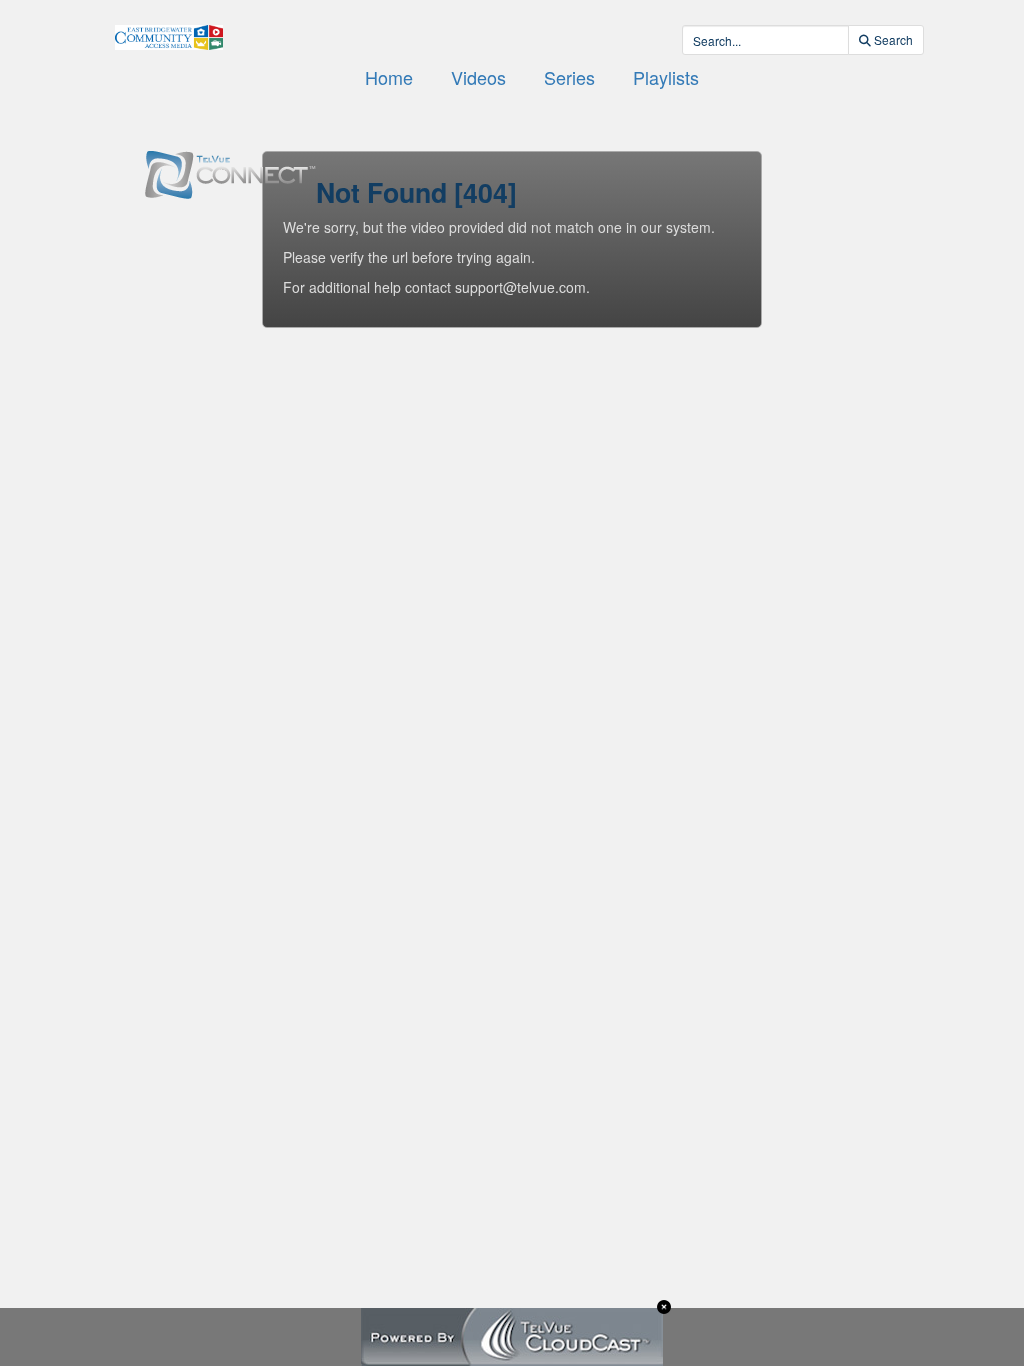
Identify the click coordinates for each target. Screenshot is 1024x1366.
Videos (478, 77)
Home (389, 77)
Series (569, 77)
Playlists (666, 77)
